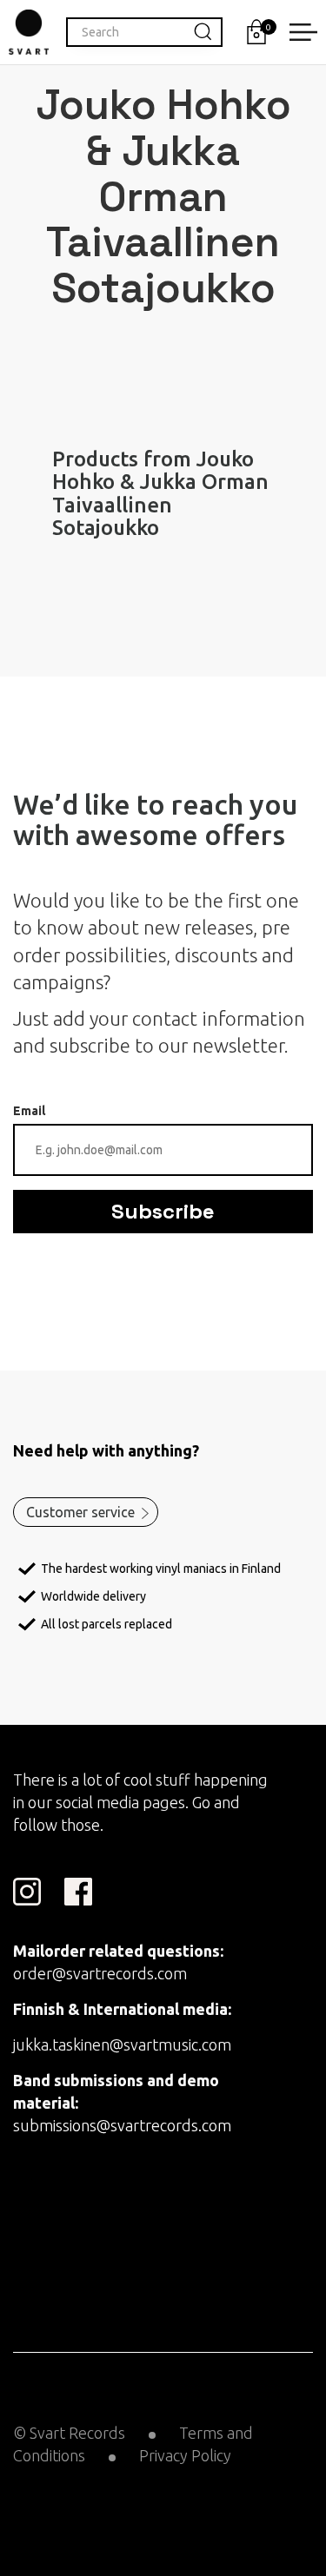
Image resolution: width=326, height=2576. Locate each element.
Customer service (80, 1512)
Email (29, 1111)
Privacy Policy (185, 2455)
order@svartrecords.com (100, 1973)
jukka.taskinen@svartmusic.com (122, 2044)
